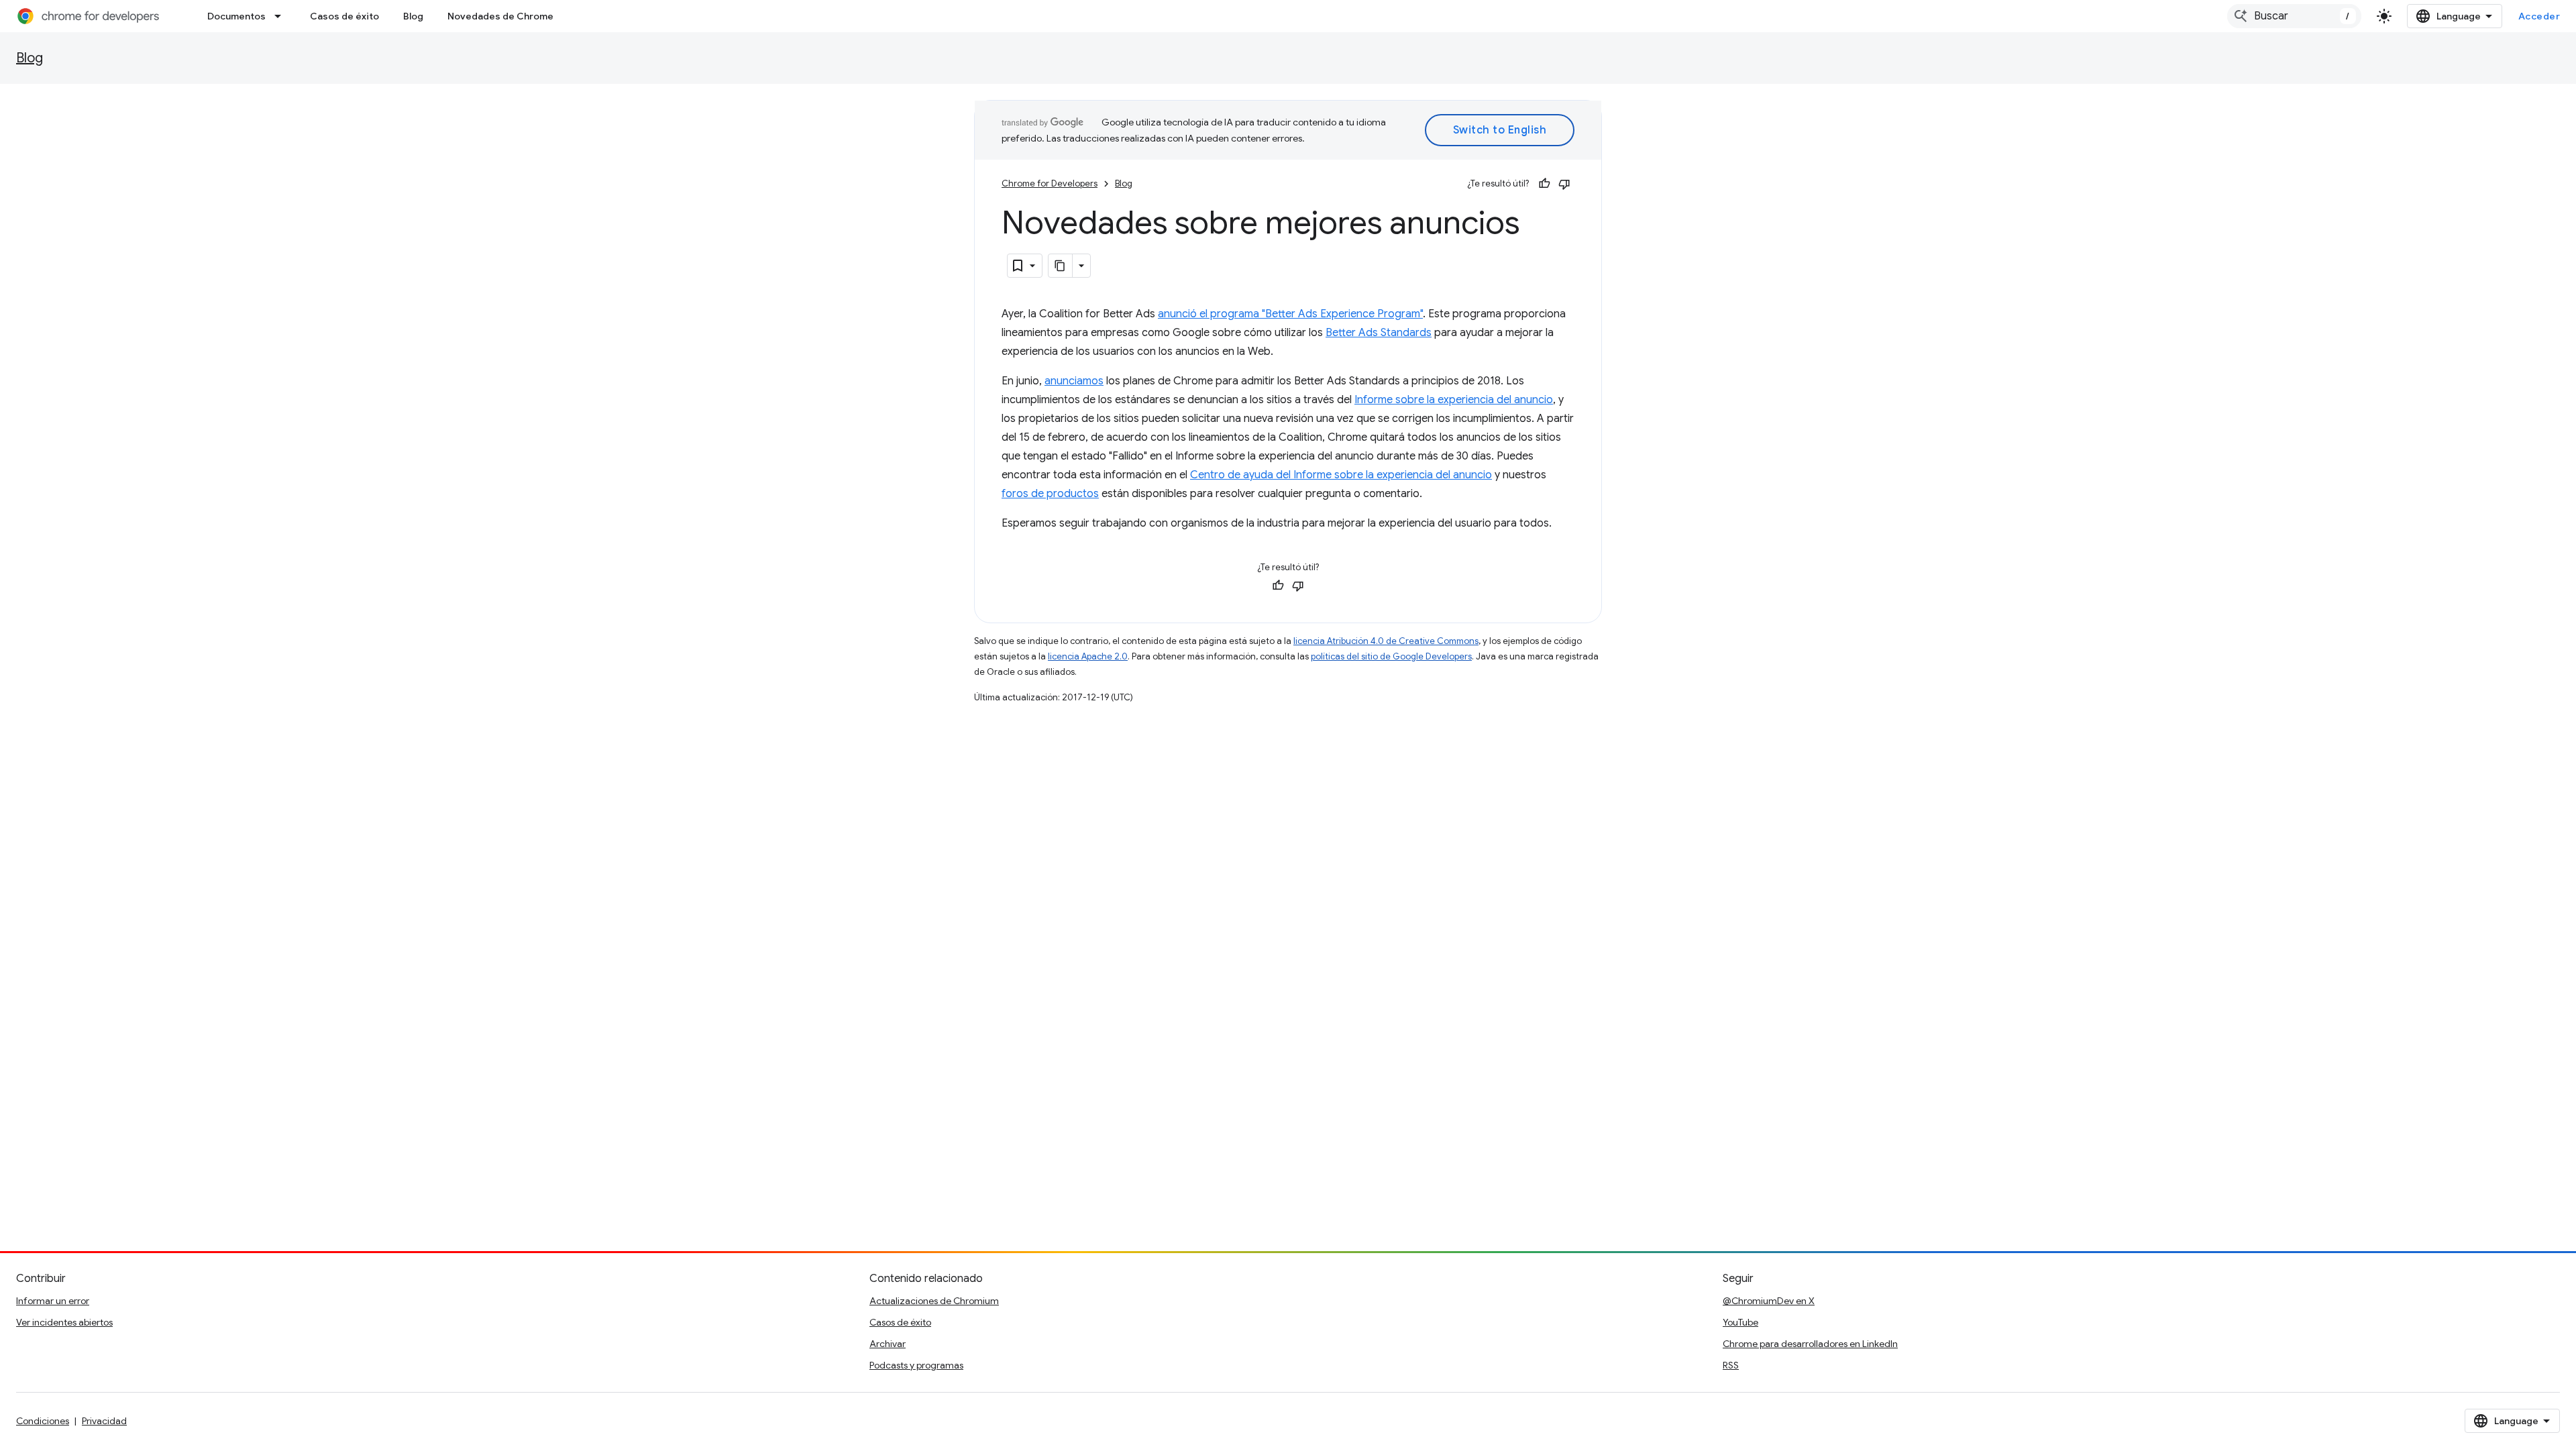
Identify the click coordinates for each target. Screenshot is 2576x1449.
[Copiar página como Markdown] (1061, 266)
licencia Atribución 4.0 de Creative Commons (1386, 641)
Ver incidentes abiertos (64, 1322)
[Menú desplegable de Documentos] (282, 16)
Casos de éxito (344, 16)
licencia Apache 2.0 (1088, 656)
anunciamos (1074, 381)
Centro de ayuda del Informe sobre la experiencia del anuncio (1341, 475)
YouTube (1740, 1322)
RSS (1731, 1365)
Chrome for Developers (1050, 183)
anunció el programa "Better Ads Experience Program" (1290, 314)
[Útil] (1544, 184)
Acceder (2539, 16)
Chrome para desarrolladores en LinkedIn (1810, 1344)
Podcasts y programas (916, 1365)
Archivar (888, 1344)
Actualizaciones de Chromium (934, 1301)
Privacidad (104, 1421)
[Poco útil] (1564, 184)
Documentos (236, 16)
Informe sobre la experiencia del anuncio (1454, 400)
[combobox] (2294, 16)
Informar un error (53, 1301)
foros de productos (1050, 494)
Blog (413, 16)
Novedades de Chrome (500, 16)
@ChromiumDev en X (1769, 1301)
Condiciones (43, 1421)
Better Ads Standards (1379, 333)
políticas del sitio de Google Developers (1391, 656)
